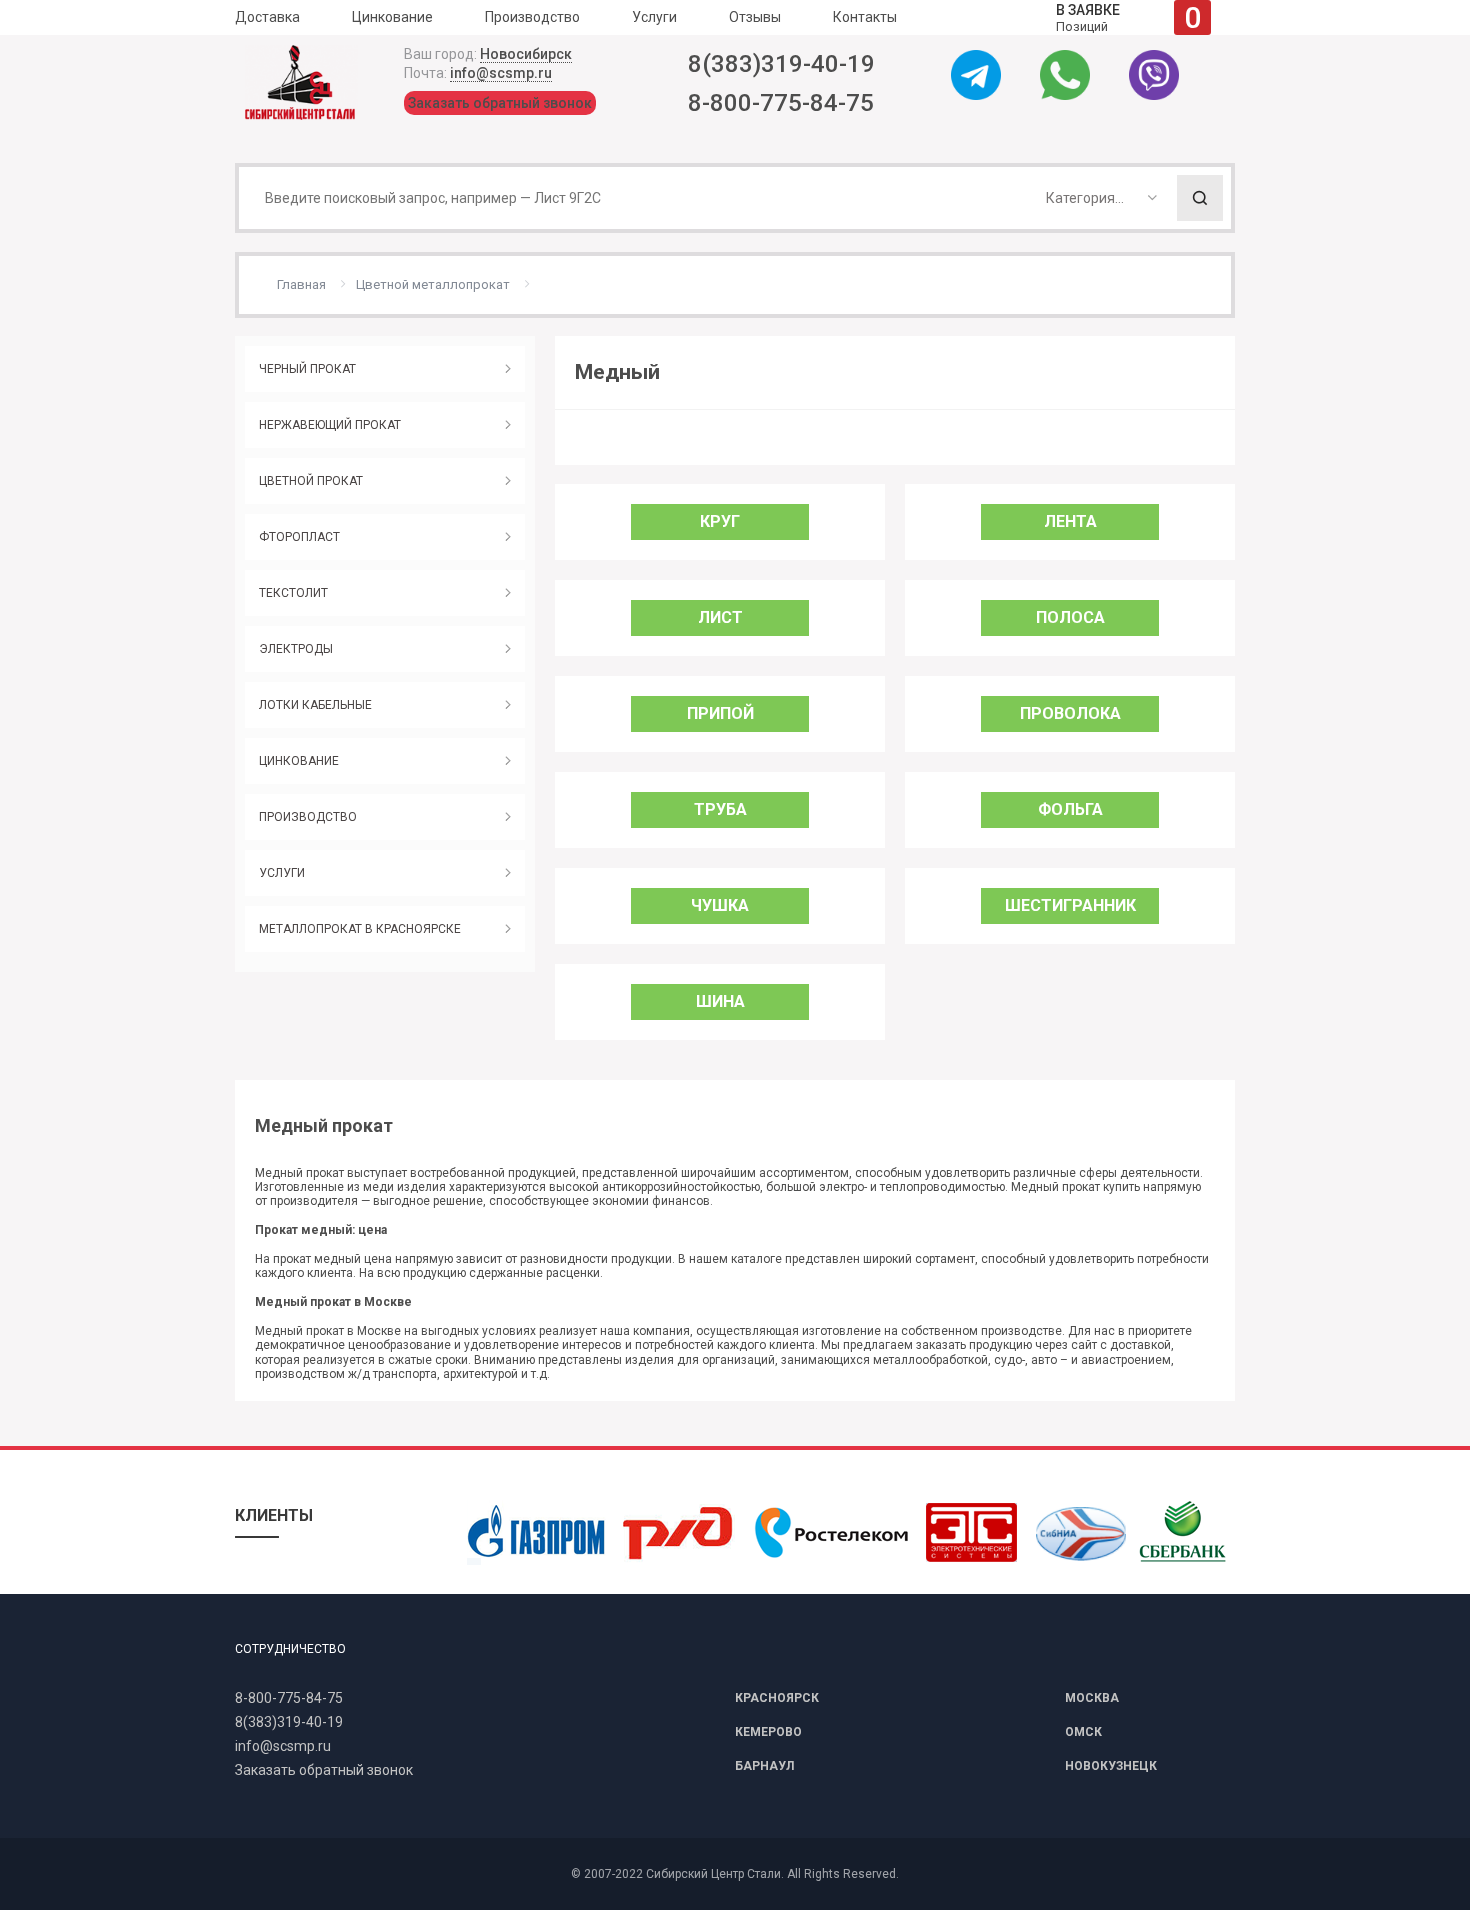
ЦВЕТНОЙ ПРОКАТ (311, 481)
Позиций (1128, 17)
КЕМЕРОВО (768, 1732)
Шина (720, 1001)
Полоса (1070, 617)
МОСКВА (1092, 1698)
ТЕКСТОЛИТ (293, 593)
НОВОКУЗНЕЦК (1111, 1766)
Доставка (267, 17)
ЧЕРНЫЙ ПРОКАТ (307, 369)
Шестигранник (1070, 905)
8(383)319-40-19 (781, 64)
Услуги (654, 17)
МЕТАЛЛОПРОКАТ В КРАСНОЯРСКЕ (360, 929)
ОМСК (1083, 1732)
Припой (720, 713)
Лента (1070, 521)
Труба (720, 809)
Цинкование (392, 17)
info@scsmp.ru (501, 73)
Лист (720, 617)
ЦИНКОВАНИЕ (299, 761)
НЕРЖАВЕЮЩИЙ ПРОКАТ (330, 425)
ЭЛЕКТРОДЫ (296, 649)
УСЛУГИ (282, 873)
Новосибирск (526, 54)
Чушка (720, 905)
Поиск (1200, 198)
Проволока (1070, 713)
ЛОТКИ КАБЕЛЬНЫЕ (315, 705)
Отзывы (755, 17)
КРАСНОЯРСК (777, 1698)
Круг (720, 521)
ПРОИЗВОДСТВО (308, 817)
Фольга (1070, 809)
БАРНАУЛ (764, 1766)
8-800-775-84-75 (781, 103)
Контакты (865, 17)
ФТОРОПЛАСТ (299, 537)
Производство (532, 17)
